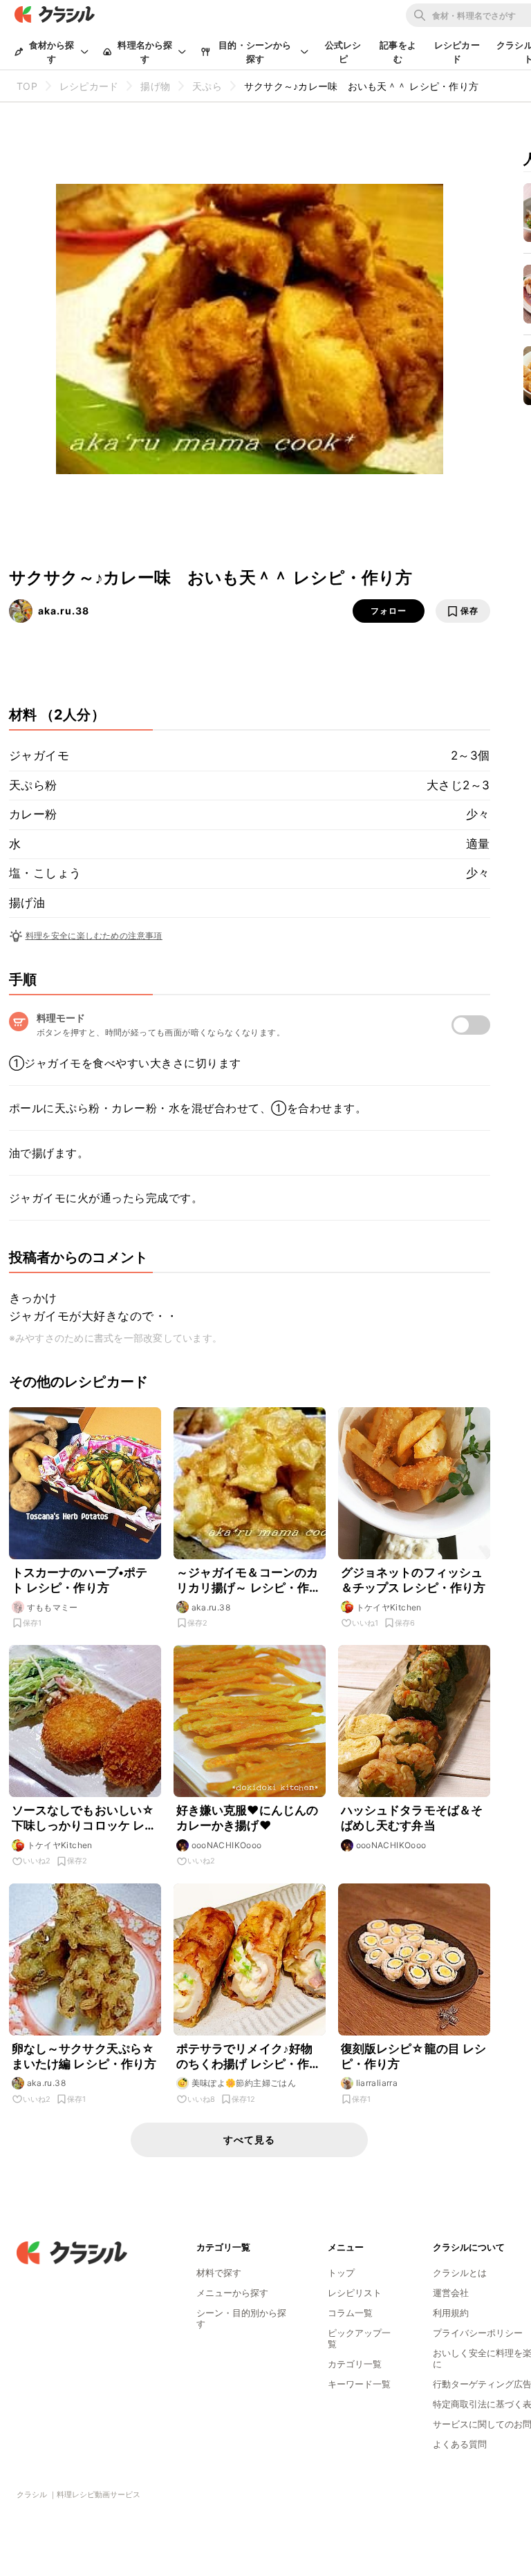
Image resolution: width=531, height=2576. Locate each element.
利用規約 (451, 2313)
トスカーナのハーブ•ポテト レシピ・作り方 (80, 1580)
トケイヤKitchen (389, 1607)
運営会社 (451, 2293)
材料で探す (219, 2273)
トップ (341, 2273)
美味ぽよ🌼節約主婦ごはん (244, 2083)
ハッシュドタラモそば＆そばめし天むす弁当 (412, 1818)
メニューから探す (232, 2293)
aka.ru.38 (64, 611)
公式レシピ (343, 52)
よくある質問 (460, 2444)
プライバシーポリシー (478, 2333)
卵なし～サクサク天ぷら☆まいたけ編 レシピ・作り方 (84, 2056)
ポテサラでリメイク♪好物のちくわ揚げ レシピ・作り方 (249, 2057)
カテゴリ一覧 (355, 2364)
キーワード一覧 (359, 2384)
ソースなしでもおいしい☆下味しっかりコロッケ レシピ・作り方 (84, 1818)
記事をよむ (398, 52)
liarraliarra (377, 2083)
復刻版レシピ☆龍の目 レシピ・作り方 (414, 2056)
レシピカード (457, 52)
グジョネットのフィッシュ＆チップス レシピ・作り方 (413, 1580)
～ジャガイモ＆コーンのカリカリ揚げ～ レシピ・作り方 (249, 1580)
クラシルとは (460, 2273)
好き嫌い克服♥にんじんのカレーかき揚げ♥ (248, 1818)
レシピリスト (355, 2293)
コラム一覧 (350, 2313)
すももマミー (53, 1607)
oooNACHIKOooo (227, 1845)
